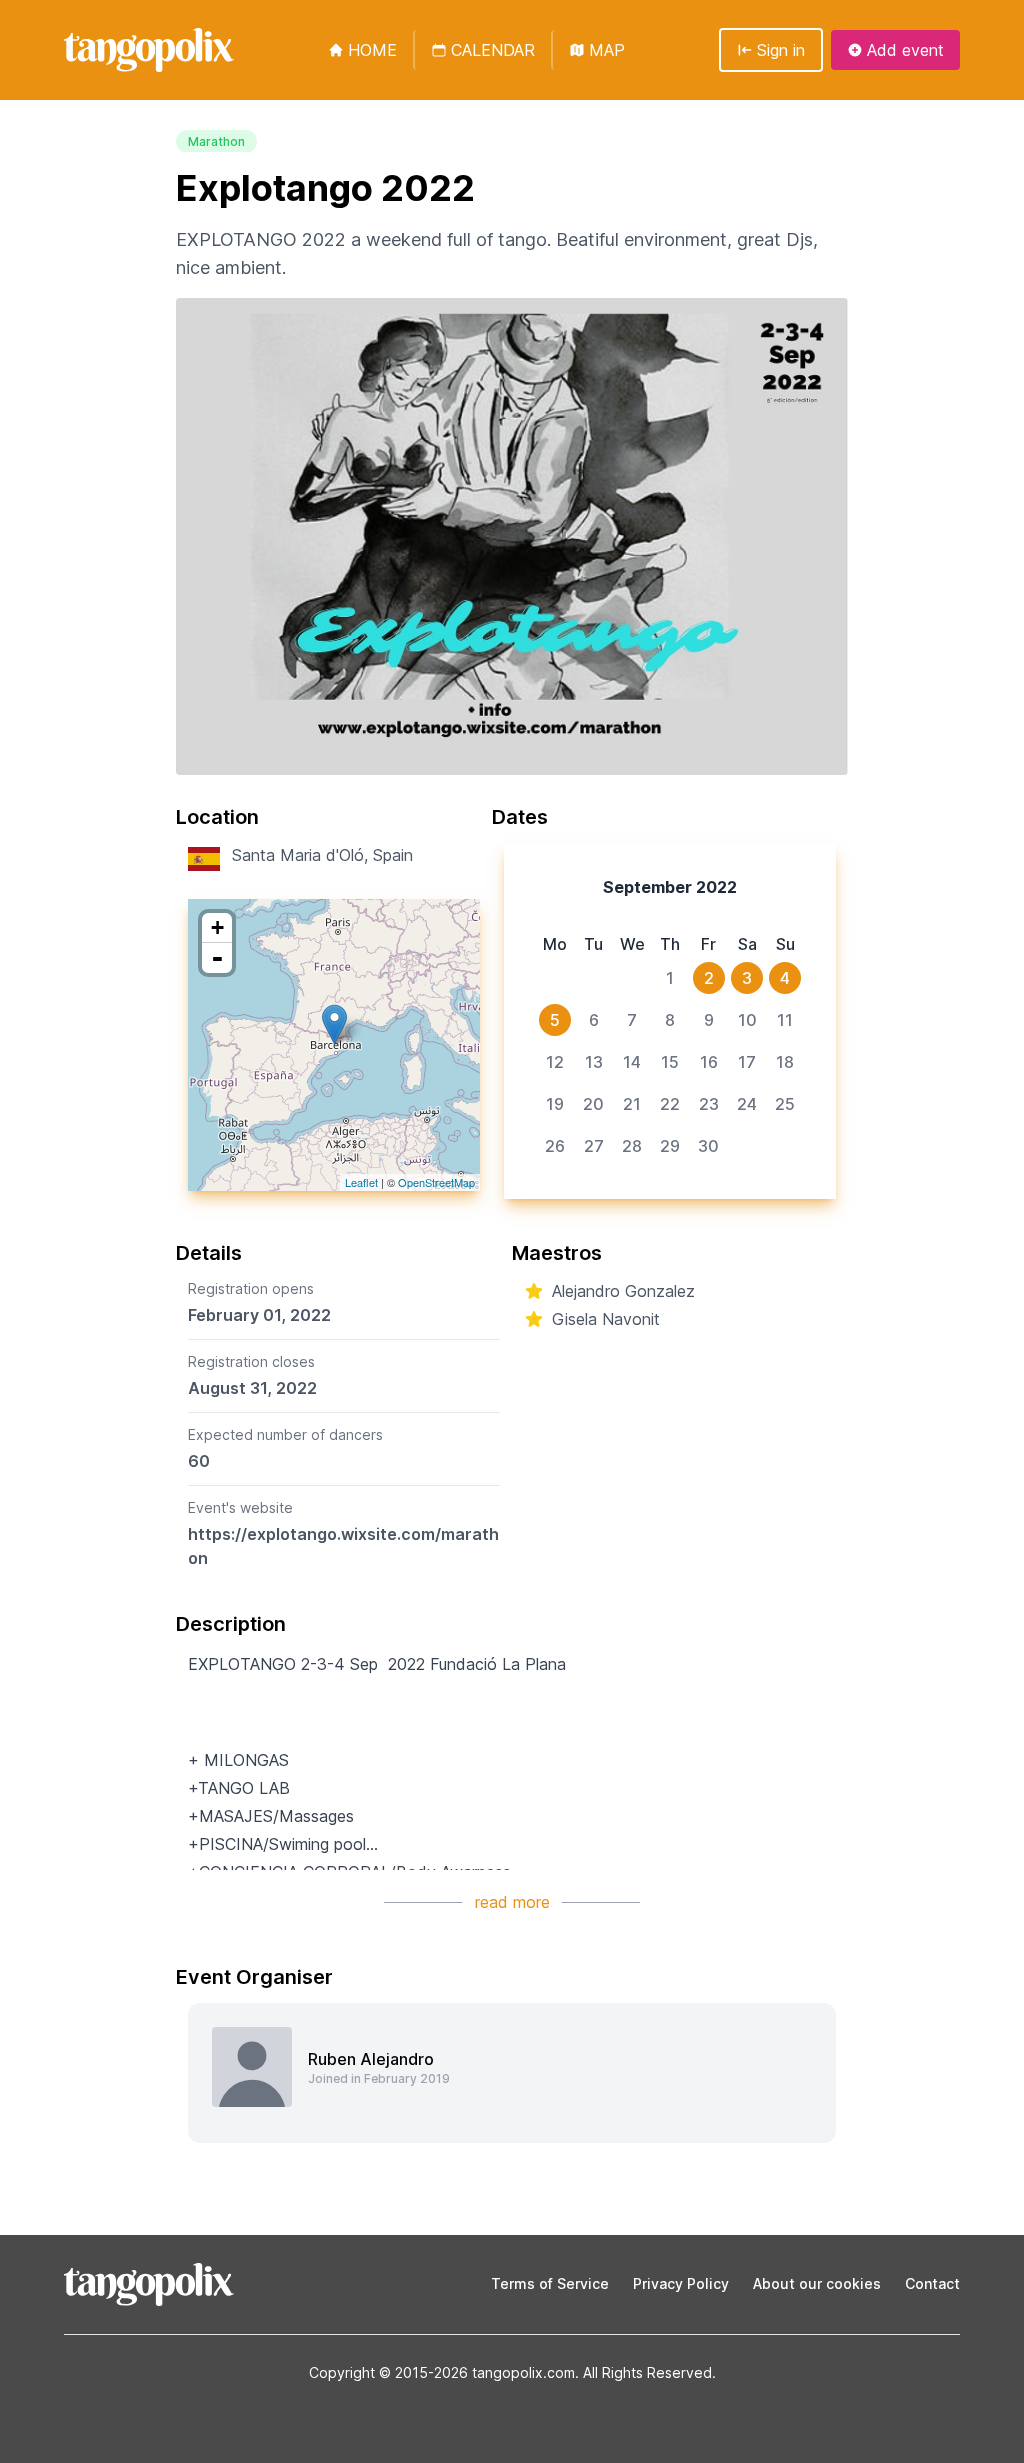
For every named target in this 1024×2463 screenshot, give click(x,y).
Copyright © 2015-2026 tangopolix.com (442, 2372)
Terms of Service (550, 2283)
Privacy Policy (681, 2283)
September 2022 (670, 887)
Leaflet (361, 1182)
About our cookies (817, 2283)
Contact (932, 2283)
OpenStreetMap (436, 1182)
